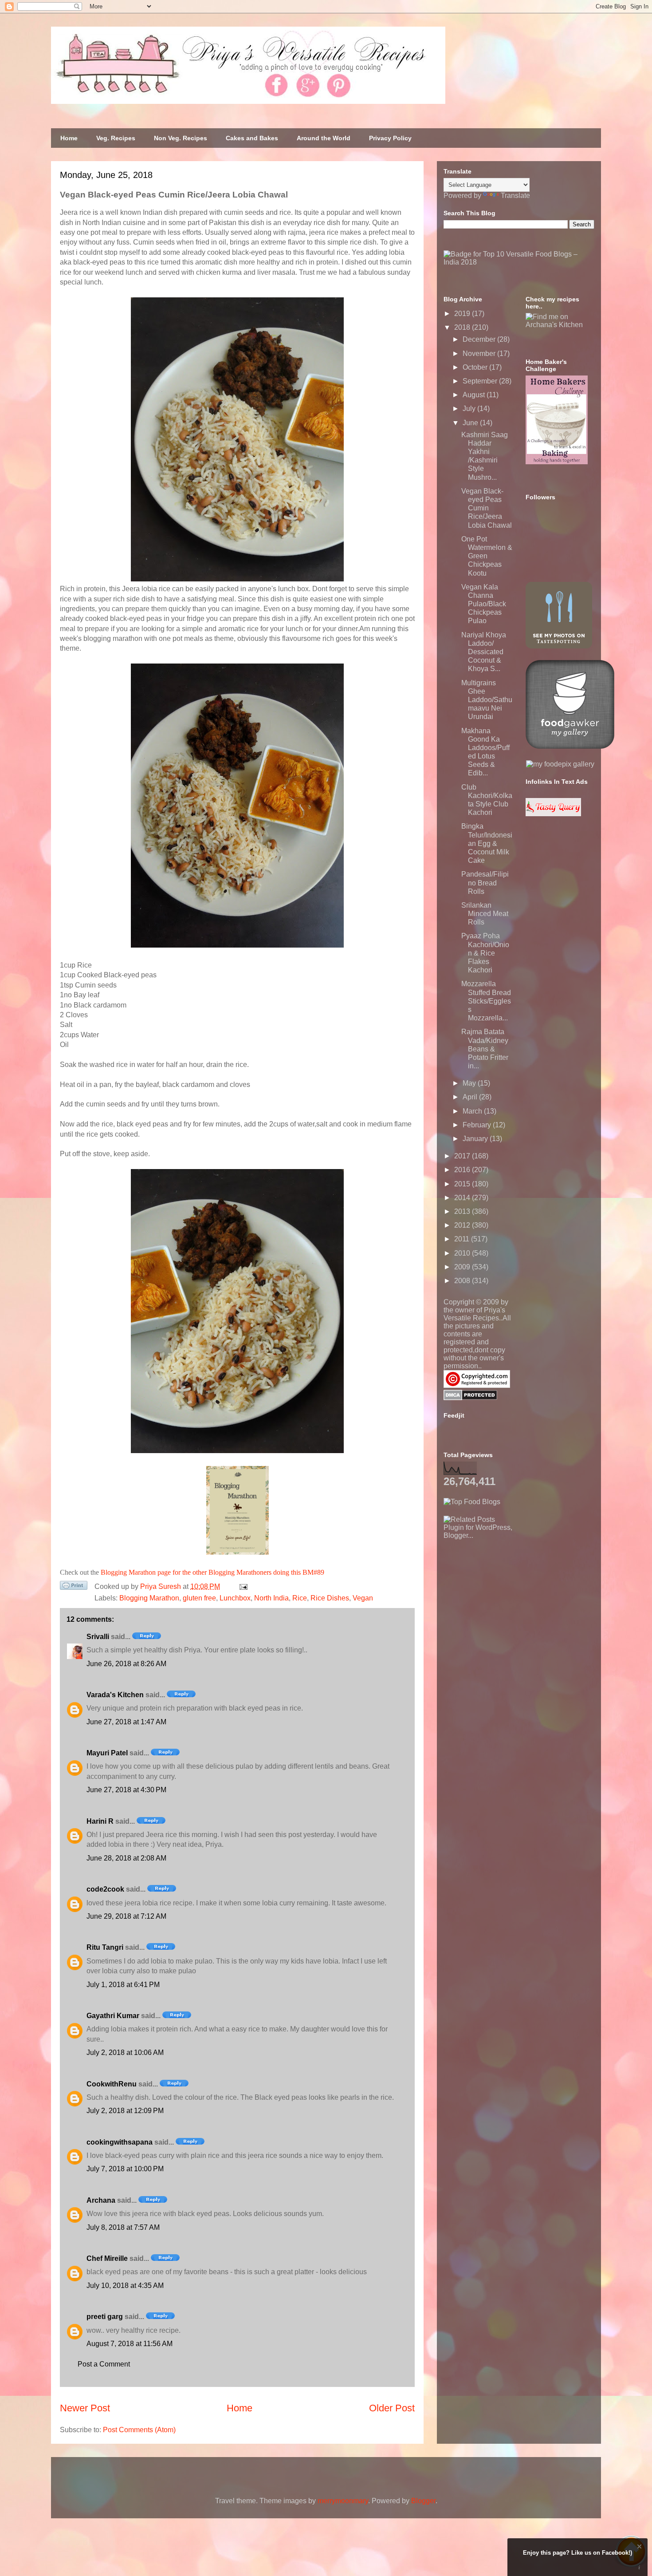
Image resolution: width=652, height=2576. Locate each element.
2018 (463, 327)
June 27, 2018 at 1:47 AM (126, 1722)
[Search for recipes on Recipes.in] (472, 1502)
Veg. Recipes (116, 138)
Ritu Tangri (105, 1947)
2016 (463, 1170)
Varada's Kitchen (115, 1695)
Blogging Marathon (149, 1598)
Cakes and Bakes (252, 138)
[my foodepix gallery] (560, 764)
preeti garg (105, 2317)
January (476, 1139)
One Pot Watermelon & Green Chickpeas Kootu (487, 556)
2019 (463, 314)
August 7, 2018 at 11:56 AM (130, 2344)
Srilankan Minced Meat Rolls (485, 914)
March (473, 1111)
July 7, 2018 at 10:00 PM (125, 2169)
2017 (463, 1156)
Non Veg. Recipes (181, 138)
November (480, 354)
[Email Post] (242, 1586)
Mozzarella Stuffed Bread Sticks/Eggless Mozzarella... (486, 1001)
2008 (463, 1281)
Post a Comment (104, 2364)
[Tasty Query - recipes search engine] (553, 814)
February (478, 1125)
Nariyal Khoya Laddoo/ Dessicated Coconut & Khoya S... (484, 652)
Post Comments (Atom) (139, 2430)
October (476, 367)
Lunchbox (235, 1598)
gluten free (199, 1598)
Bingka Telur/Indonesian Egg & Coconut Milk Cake (487, 843)
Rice (300, 1598)
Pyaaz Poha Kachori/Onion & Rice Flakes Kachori (485, 953)
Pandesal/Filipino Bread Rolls (485, 883)
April (471, 1097)
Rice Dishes (330, 1598)
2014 (463, 1198)
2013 (463, 1211)
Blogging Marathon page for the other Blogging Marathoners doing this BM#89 (212, 1572)
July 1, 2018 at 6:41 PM (123, 1985)
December (480, 339)
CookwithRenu (112, 2084)
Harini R (100, 1821)
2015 (463, 1184)
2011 (463, 1239)
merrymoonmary (343, 2501)
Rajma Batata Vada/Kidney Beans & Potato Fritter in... (485, 1049)
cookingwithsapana (120, 2142)
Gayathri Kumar (113, 2016)
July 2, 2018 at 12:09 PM (125, 2111)
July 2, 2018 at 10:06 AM (125, 2053)
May (470, 1083)
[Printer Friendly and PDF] (74, 1587)
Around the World (324, 138)
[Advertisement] (510, 1595)
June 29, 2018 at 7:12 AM (126, 1916)
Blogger (423, 2501)
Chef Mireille (107, 2258)
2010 (463, 1253)
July (470, 409)
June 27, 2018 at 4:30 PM (126, 1790)
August (475, 395)
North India (271, 1598)
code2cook (105, 1889)
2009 (463, 1267)
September (481, 381)
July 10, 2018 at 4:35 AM (125, 2286)
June (471, 423)
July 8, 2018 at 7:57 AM (123, 2227)
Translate (515, 196)
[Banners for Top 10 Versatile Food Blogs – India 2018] (519, 262)
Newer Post (85, 2408)
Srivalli (98, 1637)
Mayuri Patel (107, 1753)
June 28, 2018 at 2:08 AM (126, 1858)
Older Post (392, 2408)
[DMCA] (470, 1398)
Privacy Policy (390, 138)
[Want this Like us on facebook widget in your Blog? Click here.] (639, 2568)
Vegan (363, 1598)
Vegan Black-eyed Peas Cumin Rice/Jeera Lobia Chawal (487, 508)
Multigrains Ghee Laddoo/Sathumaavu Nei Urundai (487, 700)
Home (69, 138)
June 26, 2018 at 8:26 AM (126, 1664)
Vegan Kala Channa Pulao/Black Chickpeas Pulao (484, 604)
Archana (101, 2200)
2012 (463, 1225)
